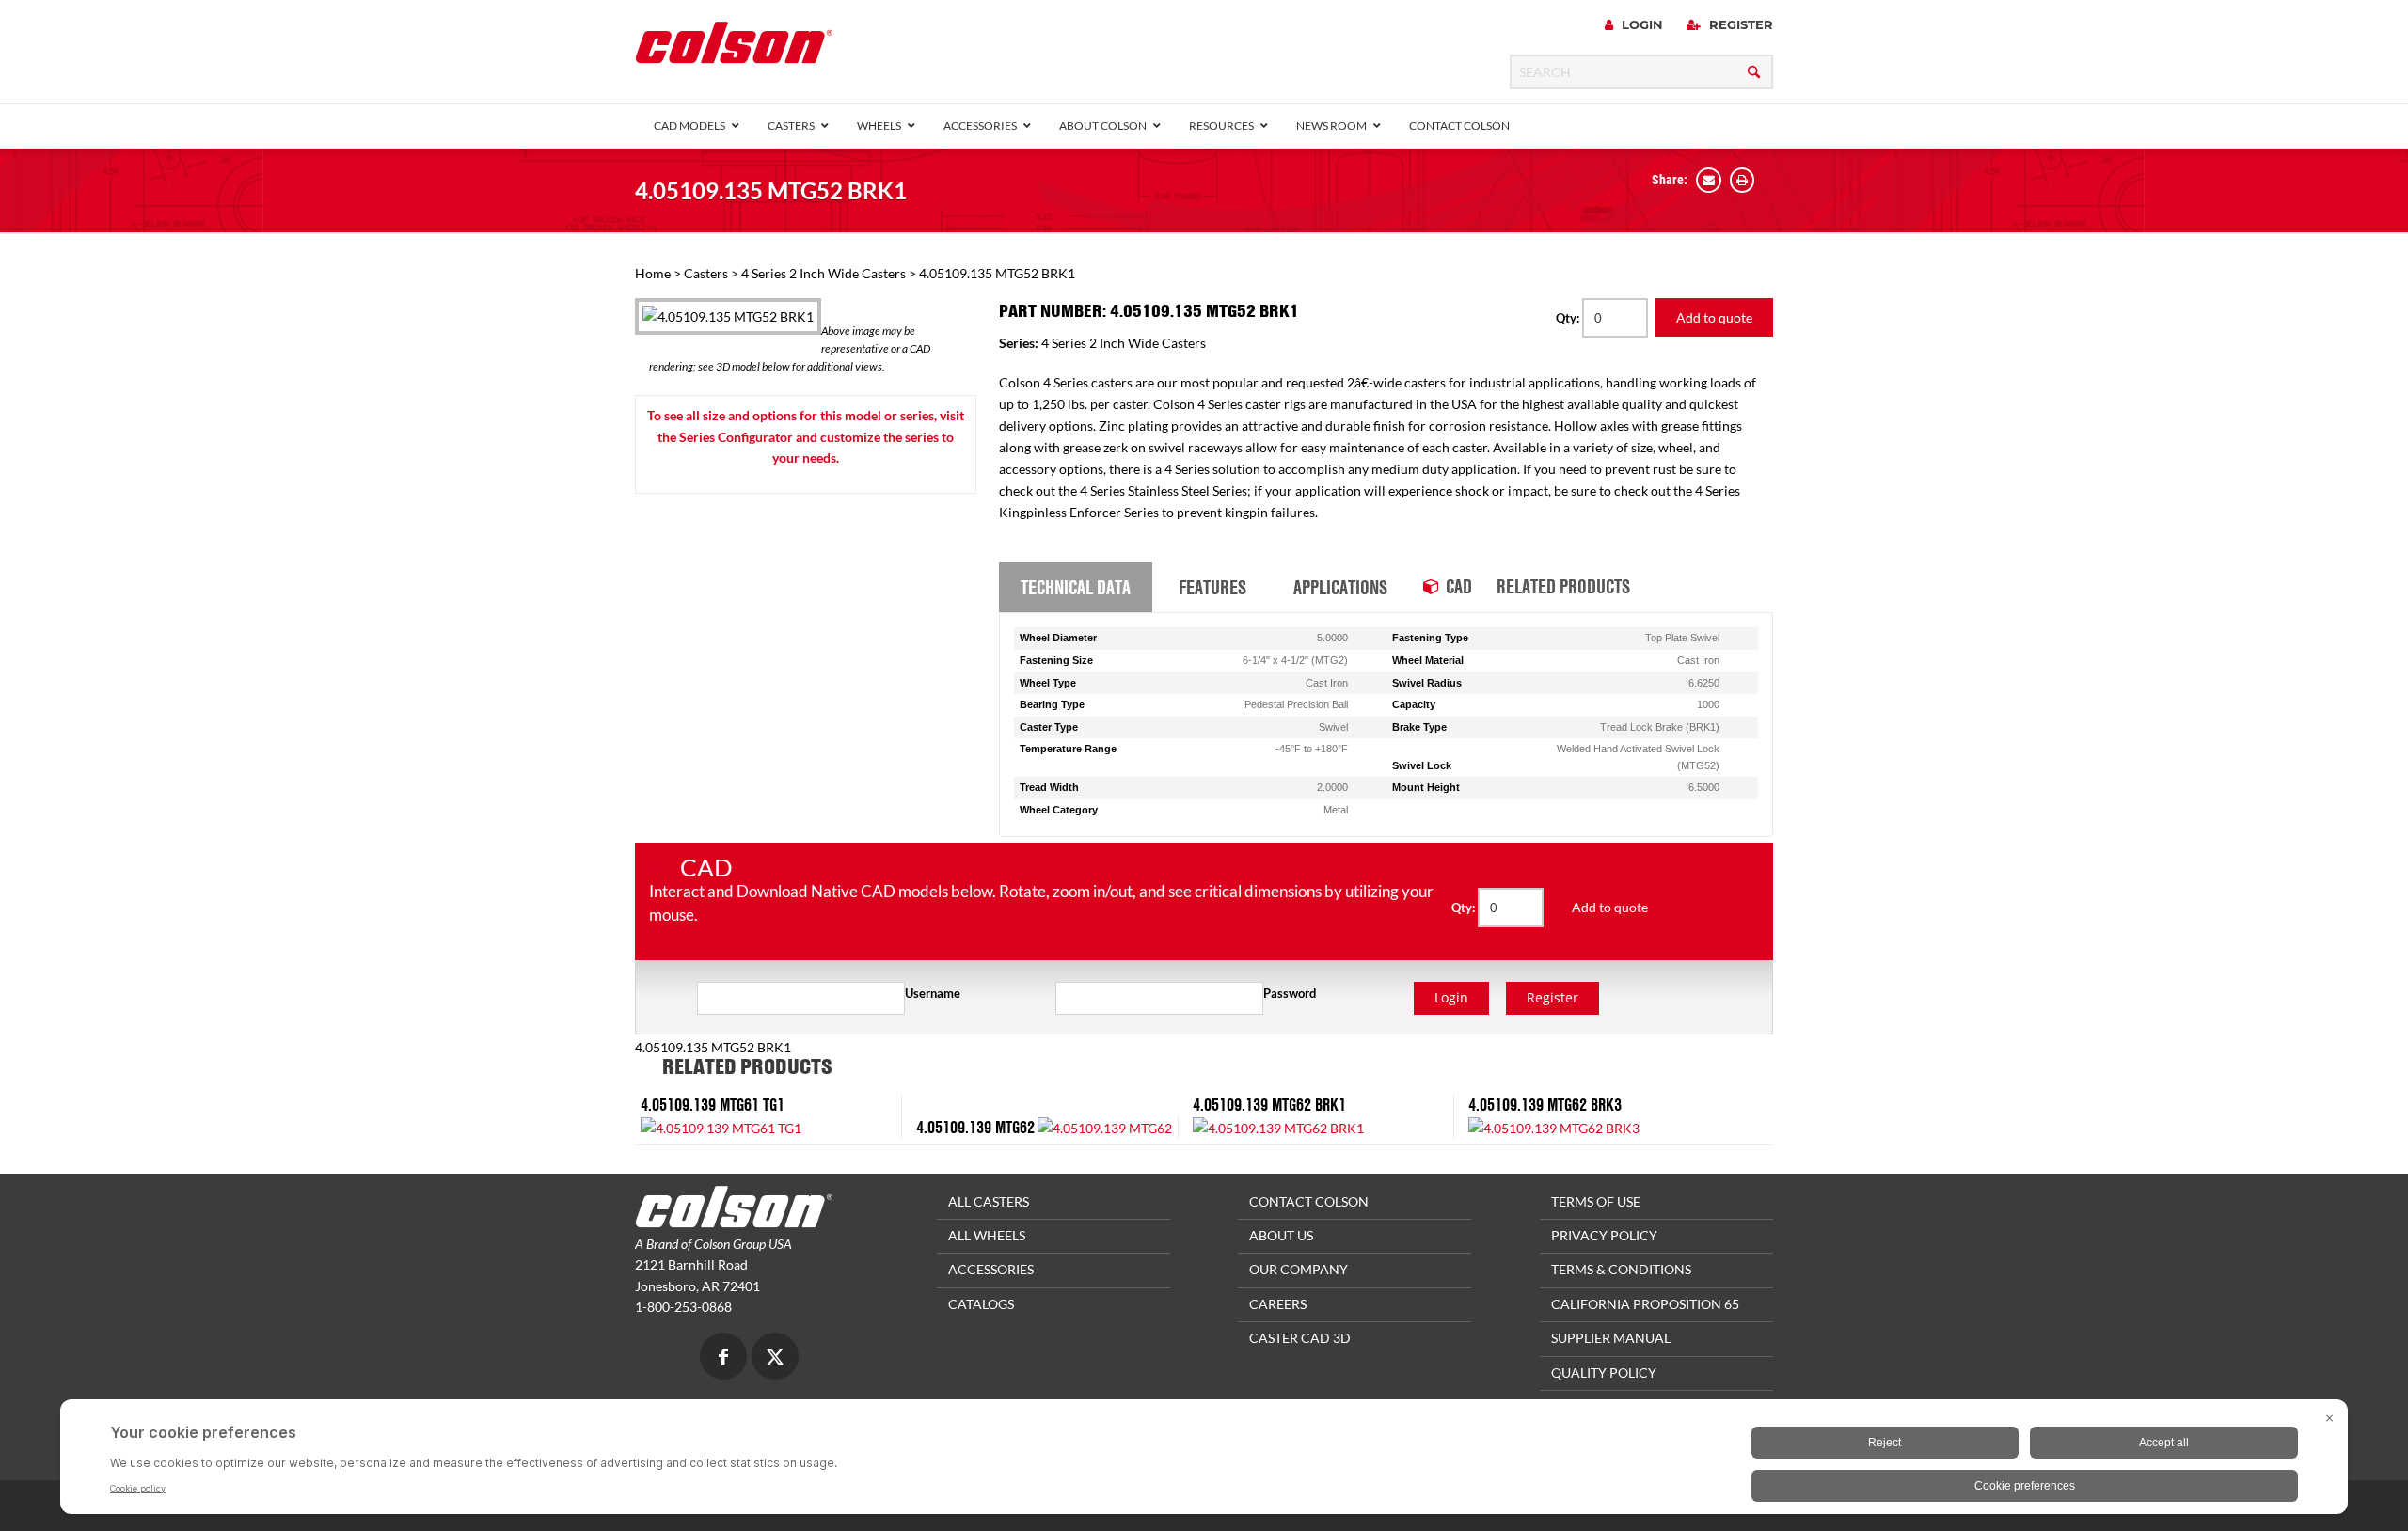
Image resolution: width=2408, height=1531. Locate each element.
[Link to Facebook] (723, 1358)
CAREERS (1278, 1304)
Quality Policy (1604, 1373)
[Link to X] (775, 1358)
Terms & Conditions (1621, 1269)
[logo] (734, 48)
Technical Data (1076, 587)
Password (1290, 993)
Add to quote (1714, 317)
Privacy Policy (1604, 1235)
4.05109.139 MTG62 (975, 1127)
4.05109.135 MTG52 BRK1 (771, 190)
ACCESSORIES (991, 1269)
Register (1739, 24)
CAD (1459, 586)
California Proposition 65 (1645, 1304)
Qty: (1569, 318)
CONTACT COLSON (1309, 1201)
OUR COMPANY (1299, 1269)
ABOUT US (1281, 1235)
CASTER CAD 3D (1300, 1338)
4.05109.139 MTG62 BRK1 (1269, 1105)
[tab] (1076, 588)
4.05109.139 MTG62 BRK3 (1545, 1105)
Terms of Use (1596, 1201)
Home (653, 273)
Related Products (1563, 586)
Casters (706, 273)
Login (1640, 24)
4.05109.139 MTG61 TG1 (713, 1105)
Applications (1340, 587)
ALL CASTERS (989, 1201)
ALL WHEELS (987, 1235)
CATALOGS (981, 1304)
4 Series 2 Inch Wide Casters (824, 273)
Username (933, 993)
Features (1212, 587)
